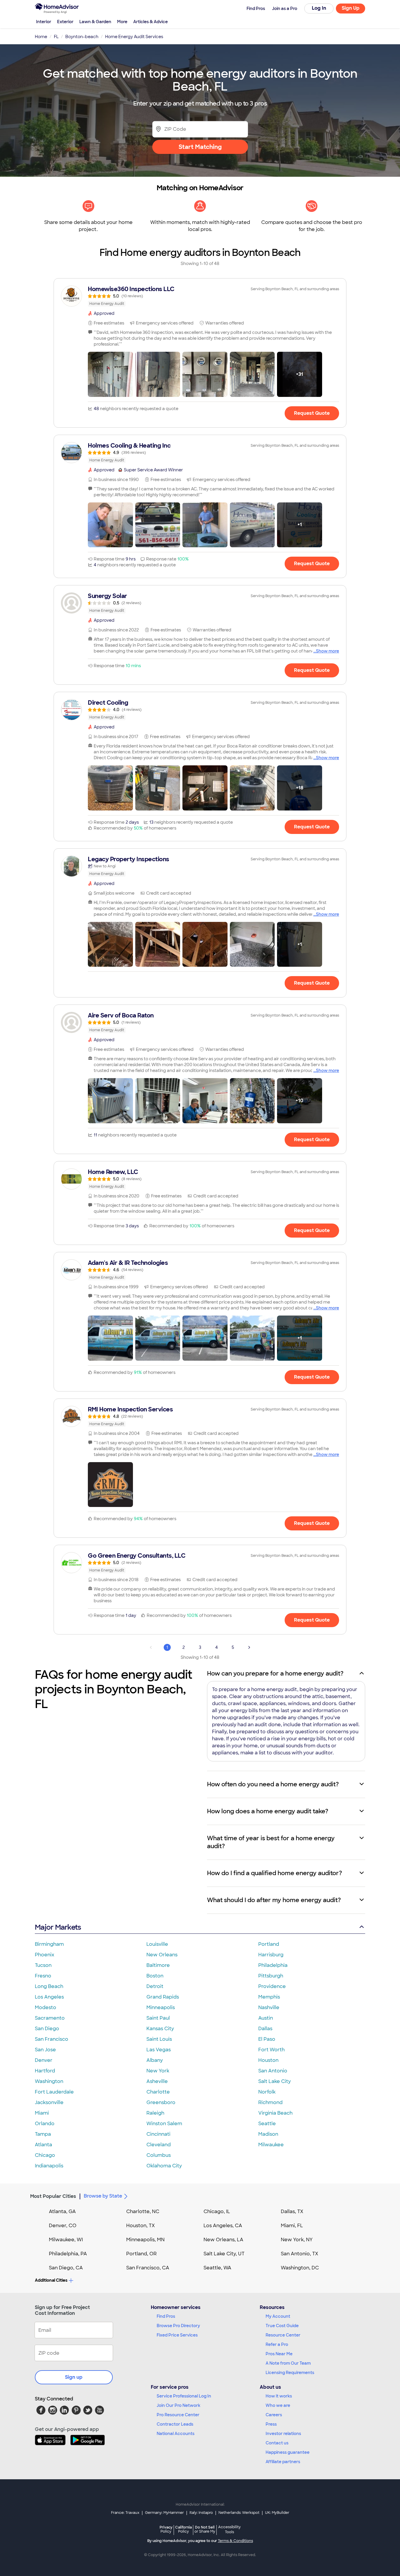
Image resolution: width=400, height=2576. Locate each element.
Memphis (269, 1997)
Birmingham (49, 1944)
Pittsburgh (271, 1976)
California (183, 2529)
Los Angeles (49, 1997)
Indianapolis (49, 2166)
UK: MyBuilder (277, 2513)
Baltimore (158, 1965)
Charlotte (158, 2092)
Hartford (45, 2071)
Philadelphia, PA (68, 2254)
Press (271, 2424)
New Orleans (162, 1955)
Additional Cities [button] (51, 2280)
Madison (268, 2134)
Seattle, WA (217, 2268)
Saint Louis (159, 2039)
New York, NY (297, 2240)
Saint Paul (158, 2018)
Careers (274, 2415)
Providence (272, 1986)
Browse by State (103, 2196)
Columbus (159, 2155)
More (122, 22)
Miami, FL (292, 2226)
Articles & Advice (151, 22)
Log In (319, 8)
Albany (155, 2060)
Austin (266, 2018)
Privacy (166, 2529)
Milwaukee (271, 2145)
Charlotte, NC (143, 2211)
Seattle (267, 2124)
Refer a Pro (277, 2344)
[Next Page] (249, 1647)
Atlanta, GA (62, 2211)
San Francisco (52, 2039)
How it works (279, 2396)
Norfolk (267, 2092)
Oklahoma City (164, 2166)
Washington (49, 2081)
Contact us (277, 2443)
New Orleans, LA (223, 2240)
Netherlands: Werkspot (239, 2513)
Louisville (157, 1944)
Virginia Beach (275, 2113)
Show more (328, 651)
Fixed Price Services (177, 2335)
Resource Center (283, 2335)
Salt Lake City (275, 2081)
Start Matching (200, 147)
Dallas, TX (292, 2211)
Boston (155, 1976)
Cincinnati (158, 2134)
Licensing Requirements (290, 2373)
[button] (110, 374)
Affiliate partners (283, 2462)
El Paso (267, 2039)
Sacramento (50, 2018)
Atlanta (43, 2145)
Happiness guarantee (288, 2452)
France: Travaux (125, 2513)
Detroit (155, 1986)
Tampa (43, 2134)
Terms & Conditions (235, 2541)
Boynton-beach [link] (82, 37)
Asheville (157, 2081)
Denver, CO (63, 2226)
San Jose (45, 2050)
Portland (269, 1944)
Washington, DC (300, 2268)
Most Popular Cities (53, 2196)
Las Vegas (159, 2050)
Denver (44, 2060)
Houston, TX (141, 2226)
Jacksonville (49, 2102)
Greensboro (161, 2102)
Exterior (65, 22)
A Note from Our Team (288, 2363)
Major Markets (58, 1927)
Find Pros (166, 2316)
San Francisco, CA (148, 2268)
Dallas (265, 2029)
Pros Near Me (279, 2354)
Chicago (45, 2155)
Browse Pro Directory (178, 2326)
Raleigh (155, 2113)
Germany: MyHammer (164, 2513)
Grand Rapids (163, 1997)
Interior (44, 22)
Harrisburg (271, 1955)
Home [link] (41, 37)
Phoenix (45, 1955)
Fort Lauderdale (54, 2092)
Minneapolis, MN (145, 2240)
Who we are (278, 2405)
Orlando (45, 2124)
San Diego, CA (66, 2268)
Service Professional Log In (184, 2396)
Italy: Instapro (201, 2513)
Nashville (269, 2007)
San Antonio (273, 2071)
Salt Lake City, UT (224, 2254)
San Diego (47, 2029)
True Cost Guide (282, 2326)
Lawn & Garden (95, 22)
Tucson (43, 1965)
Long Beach (49, 1986)
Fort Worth (271, 2050)
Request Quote (312, 413)
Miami (42, 2113)
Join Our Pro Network (178, 2405)
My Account (278, 2316)
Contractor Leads (175, 2424)
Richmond (270, 2102)
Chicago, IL (217, 2211)
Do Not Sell (205, 2529)
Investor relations (283, 2434)
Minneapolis (161, 2007)
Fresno (43, 1976)
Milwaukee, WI (66, 2240)
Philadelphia (273, 1965)
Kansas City (160, 2029)
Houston (268, 2060)
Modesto (46, 2007)
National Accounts (176, 2434)
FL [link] (56, 37)
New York (158, 2071)
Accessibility (229, 2530)
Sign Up (351, 8)
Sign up (74, 2377)
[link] (200, 296)
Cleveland (159, 2145)
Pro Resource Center (178, 2415)
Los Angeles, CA (223, 2226)
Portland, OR (141, 2254)
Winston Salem (164, 2124)
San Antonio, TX (300, 2254)
